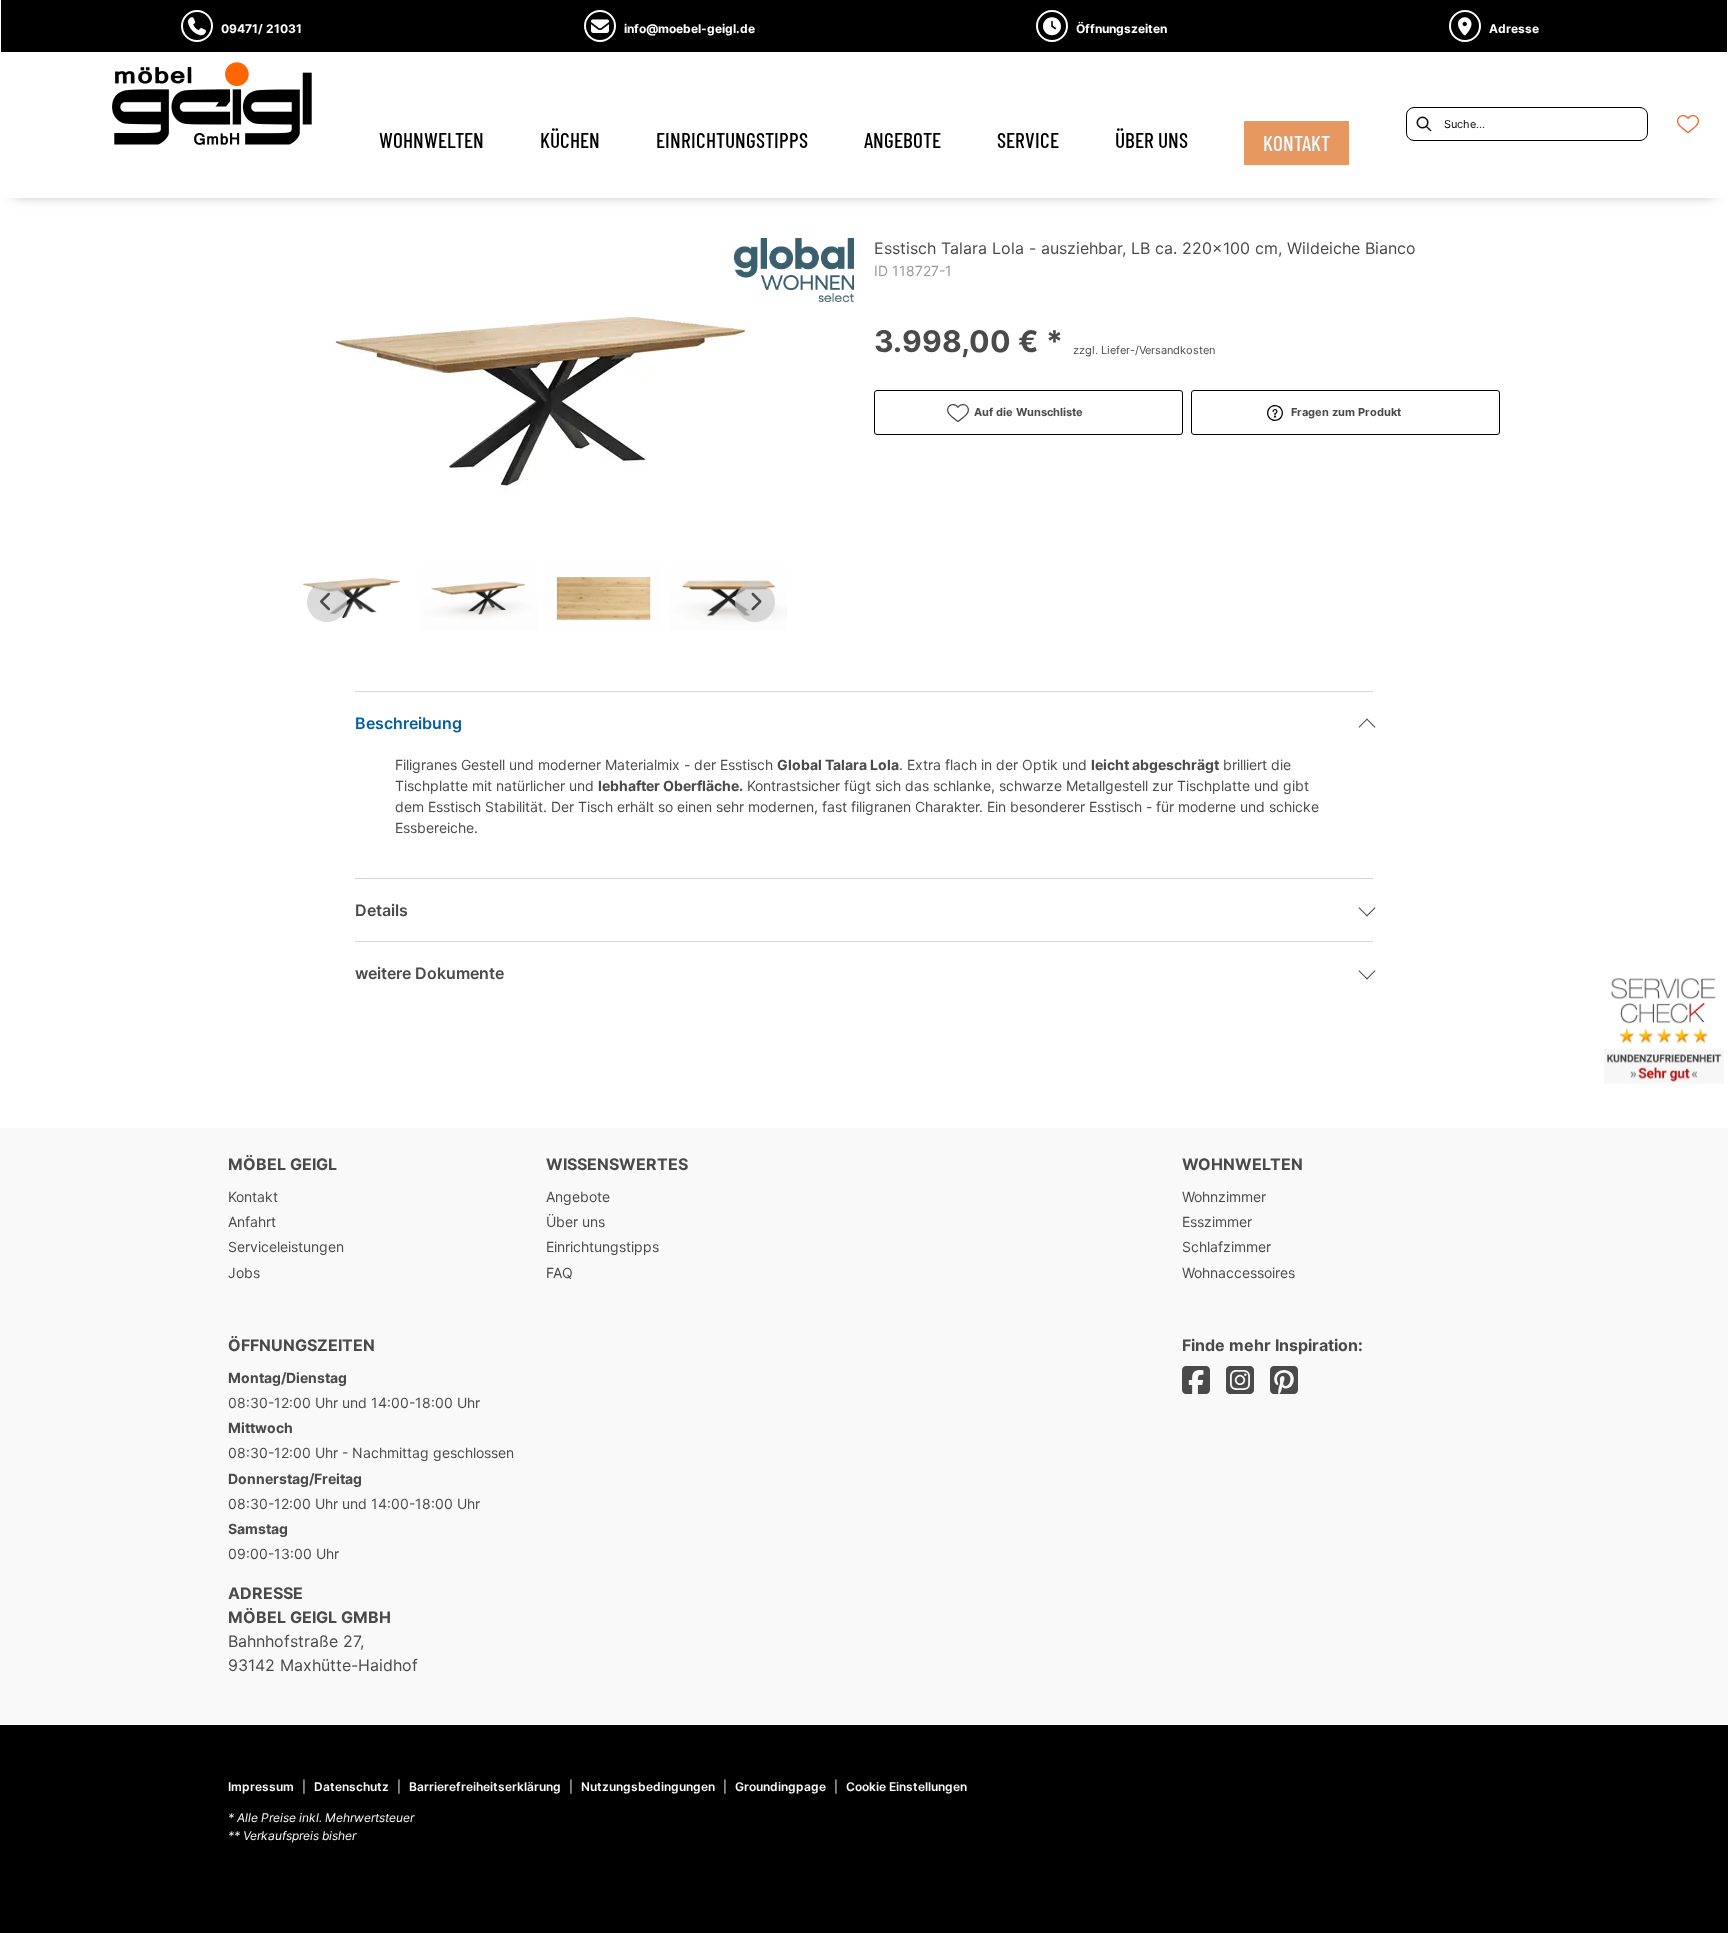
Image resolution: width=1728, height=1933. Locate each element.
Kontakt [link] (253, 1196)
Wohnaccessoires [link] (1238, 1272)
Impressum (261, 1786)
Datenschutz (351, 1786)
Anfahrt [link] (252, 1221)
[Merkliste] (1688, 124)
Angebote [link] (578, 1196)
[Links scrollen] (327, 602)
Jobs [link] (244, 1272)
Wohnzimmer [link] (1224, 1196)
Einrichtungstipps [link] (602, 1246)
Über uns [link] (575, 1221)
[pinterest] (1284, 1380)
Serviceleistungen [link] (286, 1246)
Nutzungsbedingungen (648, 1786)
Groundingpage (780, 1786)
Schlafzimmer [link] (1226, 1246)
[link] (431, 139)
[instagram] (1240, 1380)
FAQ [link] (559, 1272)
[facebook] (1196, 1380)
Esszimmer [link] (1217, 1221)
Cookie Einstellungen (906, 1787)
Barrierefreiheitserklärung (485, 1786)
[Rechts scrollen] (755, 602)
